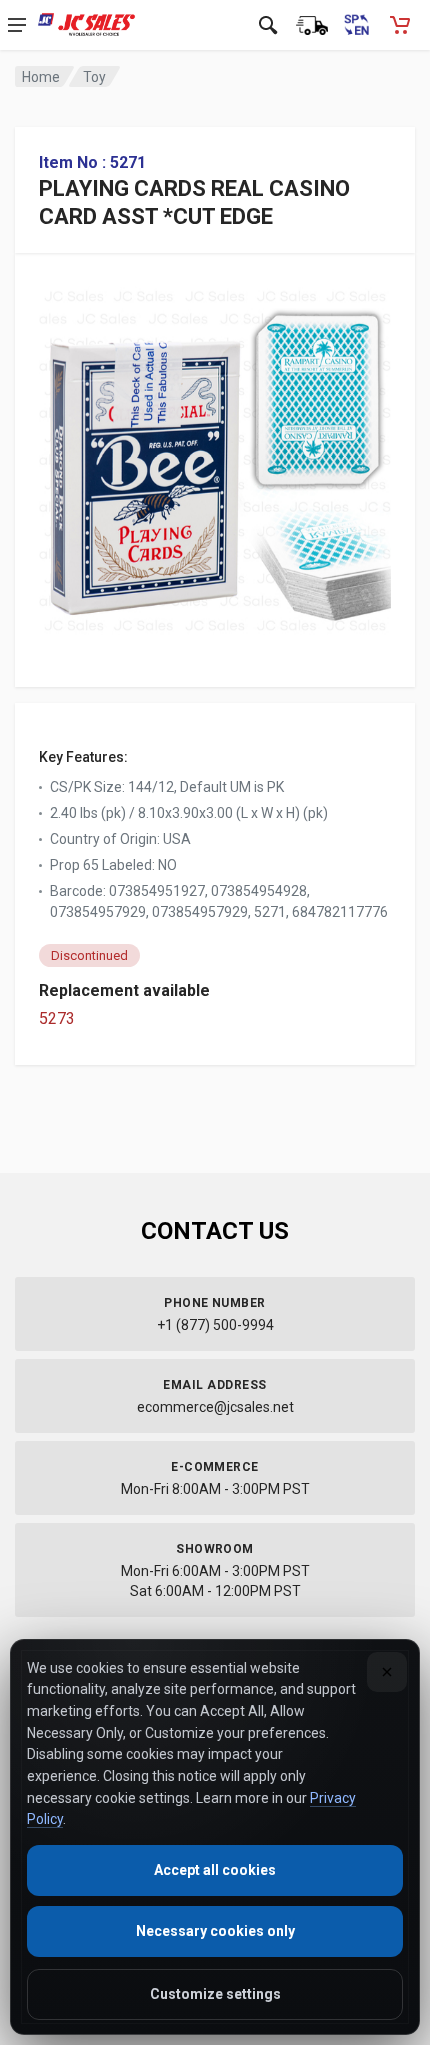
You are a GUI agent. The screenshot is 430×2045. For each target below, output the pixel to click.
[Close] (387, 1672)
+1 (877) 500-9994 (215, 1325)
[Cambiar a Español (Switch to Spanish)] (356, 25)
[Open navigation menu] (17, 25)
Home (41, 77)
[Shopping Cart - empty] (400, 25)
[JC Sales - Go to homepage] (86, 25)
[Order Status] (312, 25)
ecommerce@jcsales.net (215, 1407)
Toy (94, 77)
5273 (57, 1018)
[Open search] (268, 25)
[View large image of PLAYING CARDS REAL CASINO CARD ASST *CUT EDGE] (215, 456)
